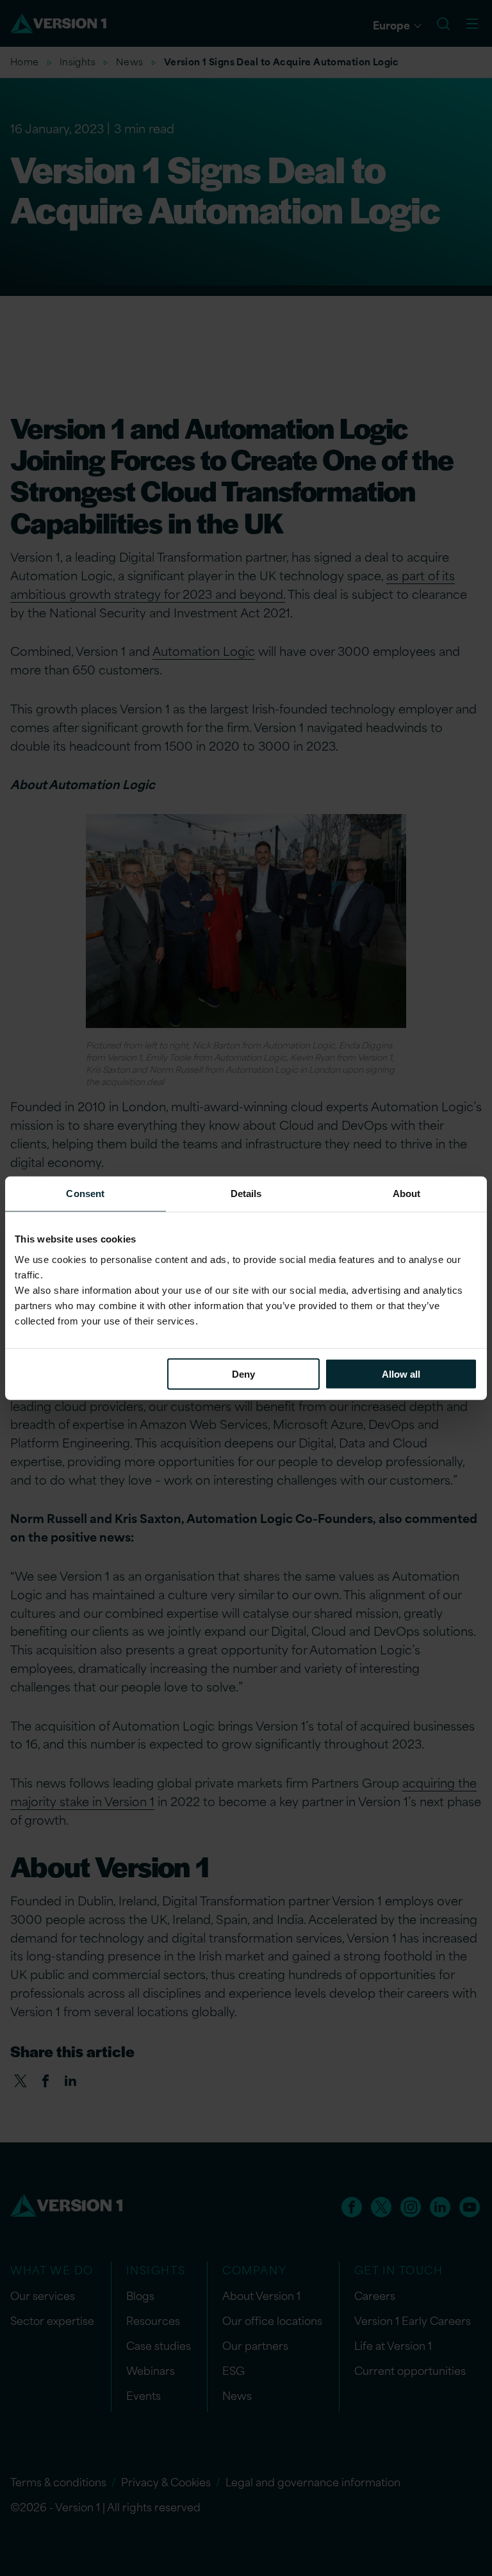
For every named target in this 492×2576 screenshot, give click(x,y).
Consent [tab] (85, 1194)
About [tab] (407, 1194)
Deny (243, 1374)
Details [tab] (246, 1194)
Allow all (401, 1374)
